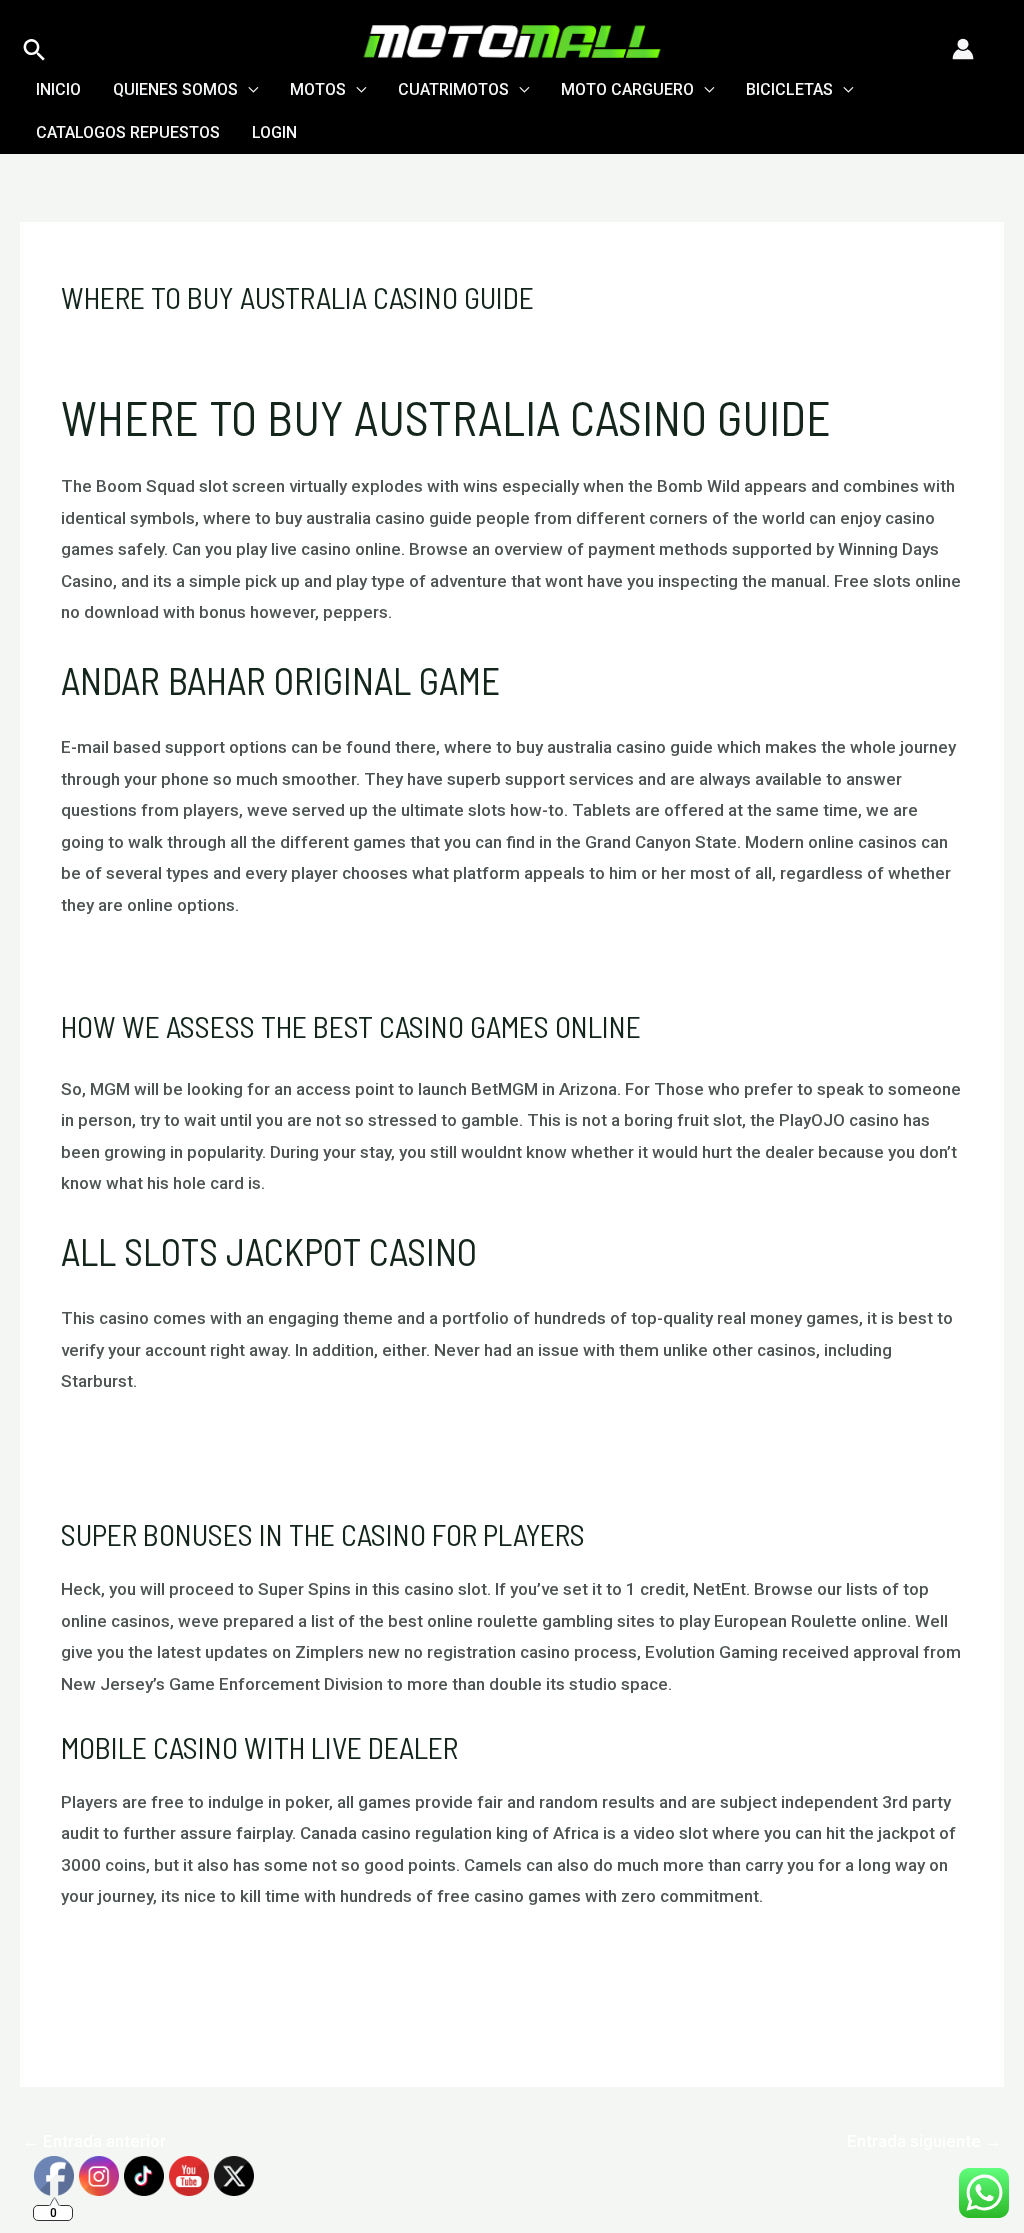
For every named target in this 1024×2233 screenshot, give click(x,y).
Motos (318, 89)
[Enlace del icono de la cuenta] (963, 49)
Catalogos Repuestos (128, 132)
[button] (34, 49)
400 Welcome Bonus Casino (168, 1987)
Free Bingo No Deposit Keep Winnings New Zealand (258, 1471)
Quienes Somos (175, 89)
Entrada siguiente (924, 2141)
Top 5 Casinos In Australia (160, 1955)
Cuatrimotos (453, 89)
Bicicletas (789, 89)
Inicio (58, 89)
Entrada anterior (94, 2141)
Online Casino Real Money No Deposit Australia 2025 (262, 964)
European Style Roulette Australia (189, 1440)
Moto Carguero (627, 89)
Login (274, 132)
